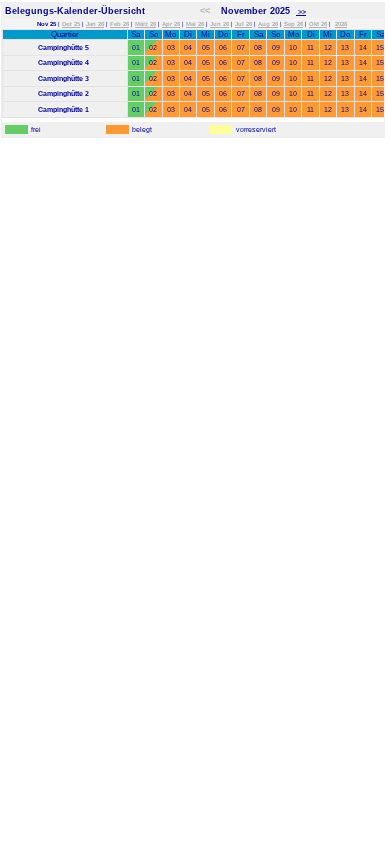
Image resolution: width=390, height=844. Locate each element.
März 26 (145, 24)
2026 (341, 24)
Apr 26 (171, 24)
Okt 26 (318, 24)
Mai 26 (195, 24)
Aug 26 (268, 24)
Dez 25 (71, 24)
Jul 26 (243, 24)
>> (301, 11)
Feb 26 (119, 24)
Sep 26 (293, 24)
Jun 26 (219, 24)
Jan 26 (95, 24)
